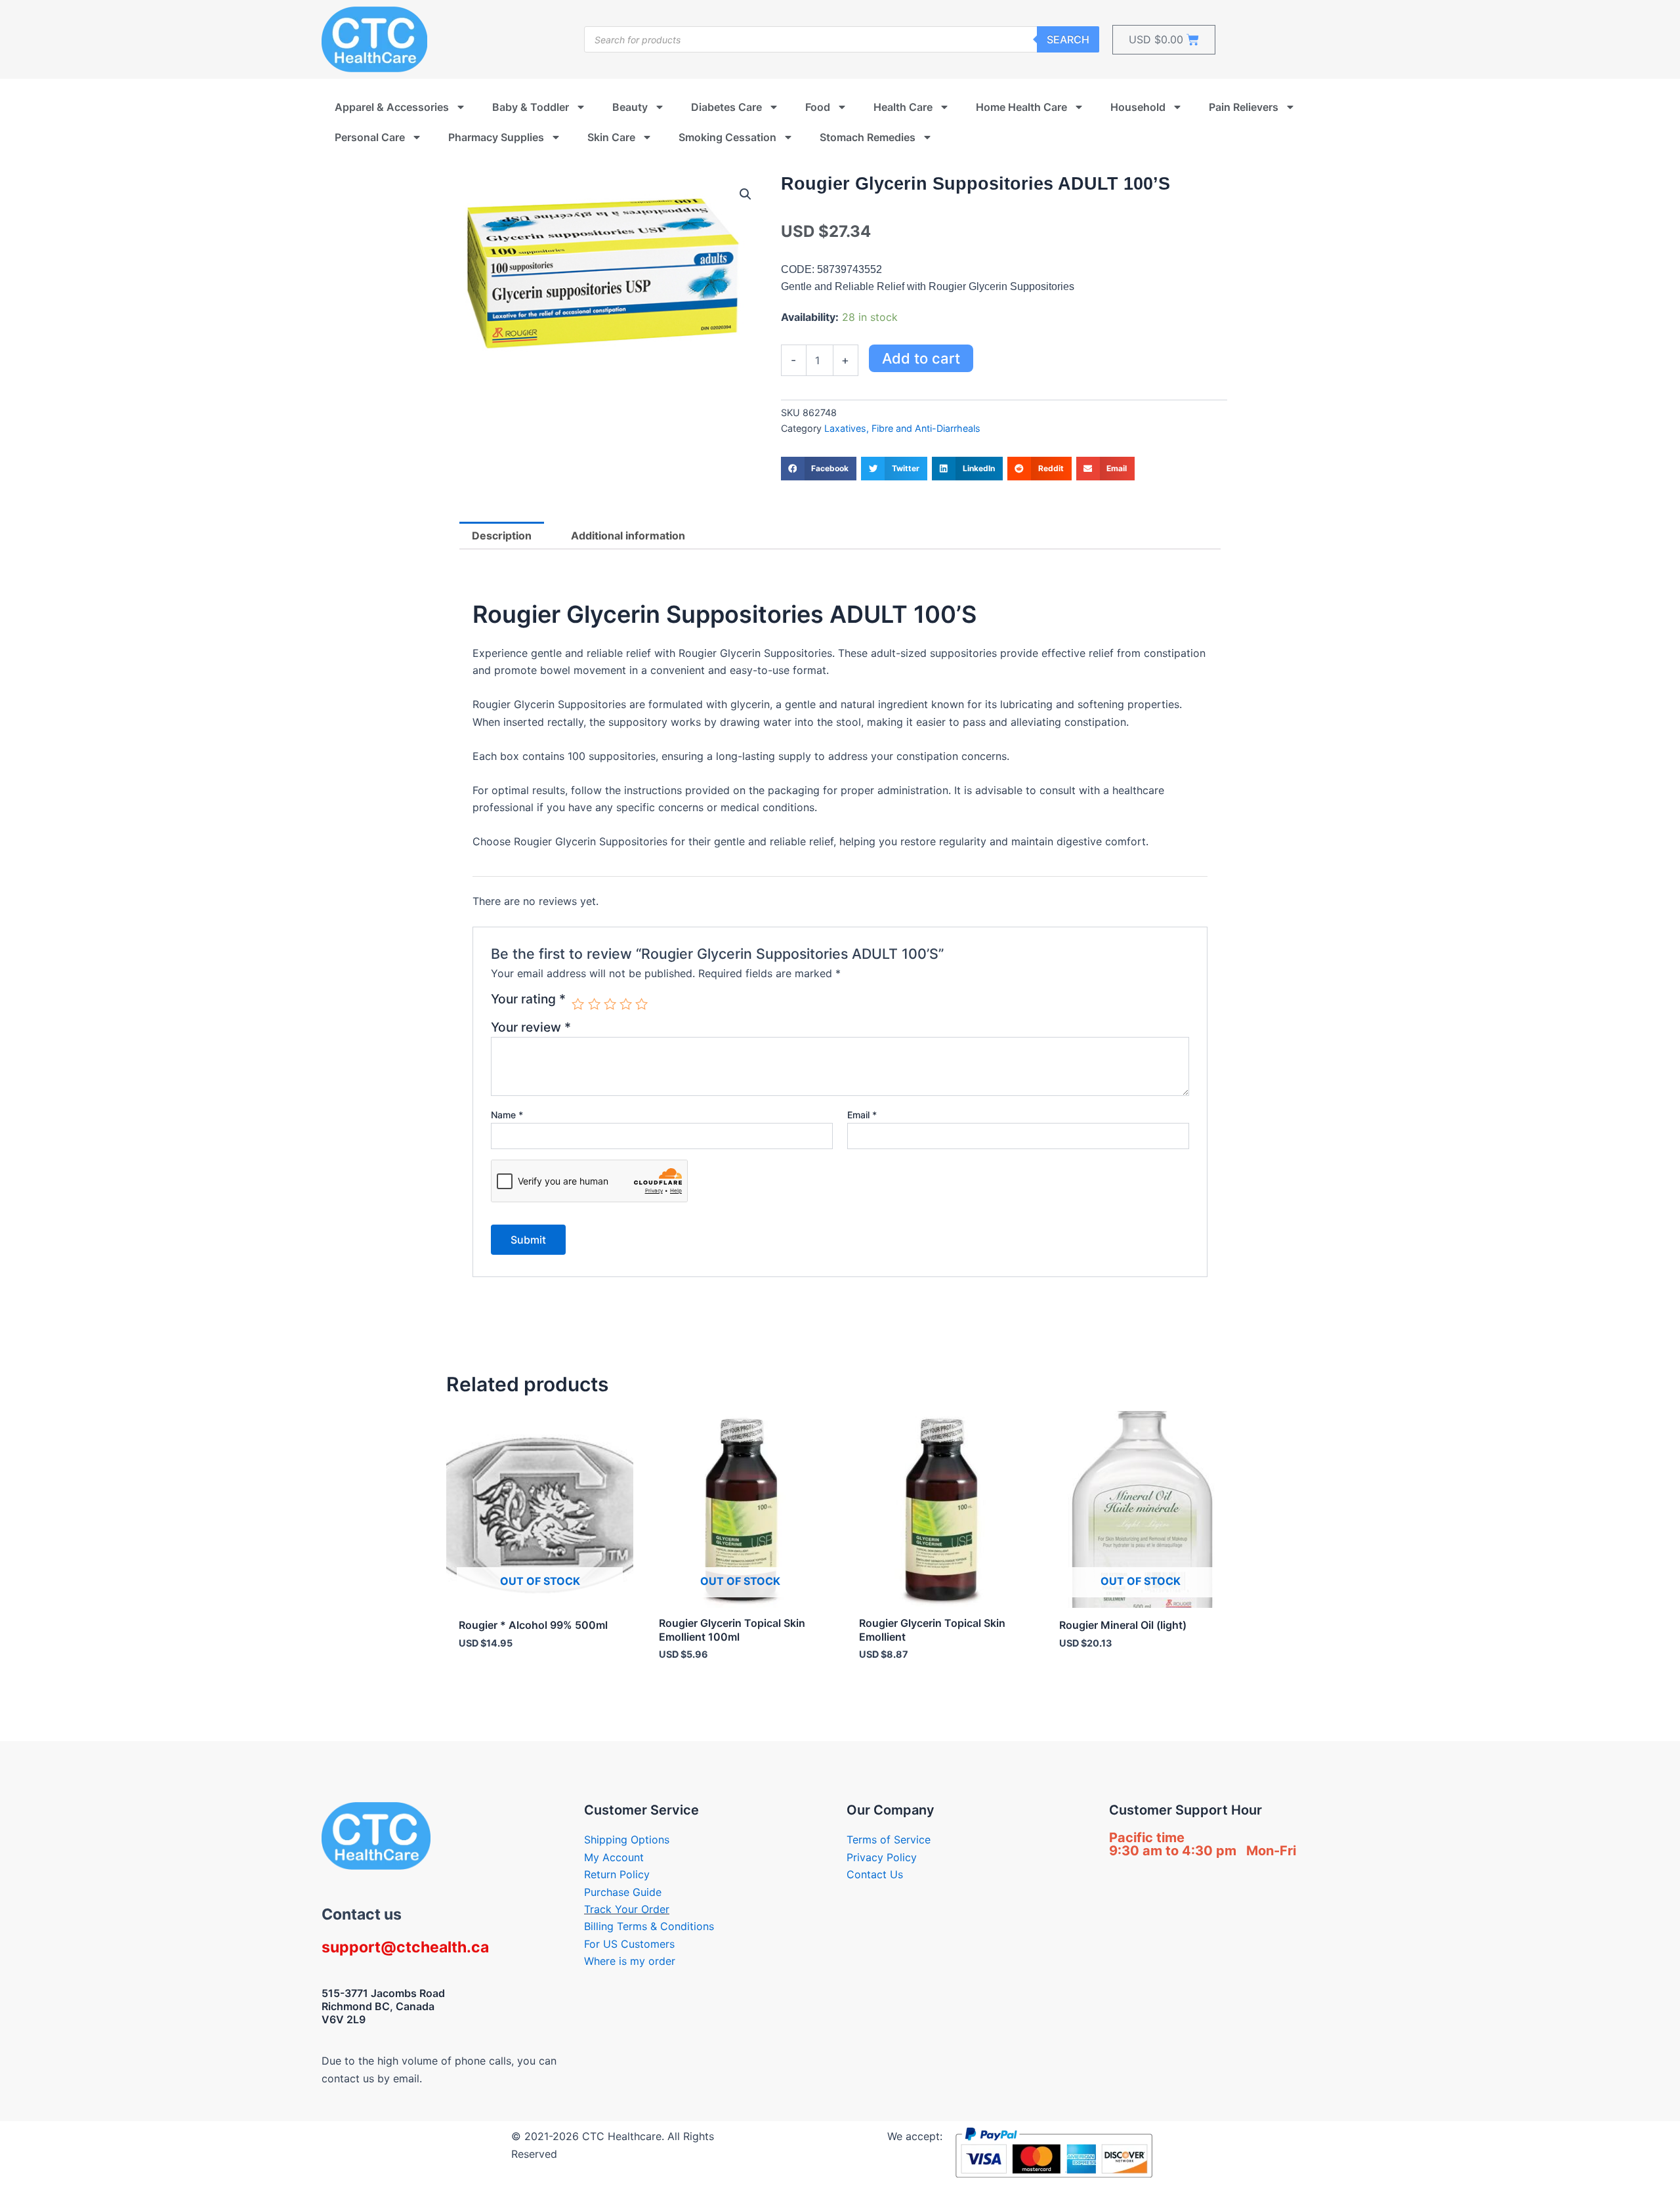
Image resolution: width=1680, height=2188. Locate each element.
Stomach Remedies (868, 137)
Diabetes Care (726, 107)
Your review (531, 1027)
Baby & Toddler (531, 107)
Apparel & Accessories (392, 107)
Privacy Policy (882, 1857)
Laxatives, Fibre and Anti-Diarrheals (902, 428)
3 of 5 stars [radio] (610, 1004)
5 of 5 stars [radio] (641, 1004)
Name (507, 1115)
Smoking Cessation (727, 137)
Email (862, 1115)
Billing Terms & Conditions (649, 1926)
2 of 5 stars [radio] (594, 1004)
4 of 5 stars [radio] (626, 1004)
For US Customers (629, 1944)
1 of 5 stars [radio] (578, 1004)
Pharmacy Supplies (496, 137)
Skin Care (611, 137)
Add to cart (921, 358)
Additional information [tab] (628, 536)
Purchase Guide (623, 1892)
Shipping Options (627, 1840)
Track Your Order (627, 1909)
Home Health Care (1021, 107)
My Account (614, 1857)
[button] (745, 194)
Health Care (903, 107)
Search (1068, 39)
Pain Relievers (1244, 107)
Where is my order (630, 1961)
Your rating (528, 999)
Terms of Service (889, 1840)
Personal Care (370, 137)
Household (1138, 107)
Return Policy (617, 1874)
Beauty (630, 107)
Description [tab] (502, 536)
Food (818, 107)
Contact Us (875, 1874)
